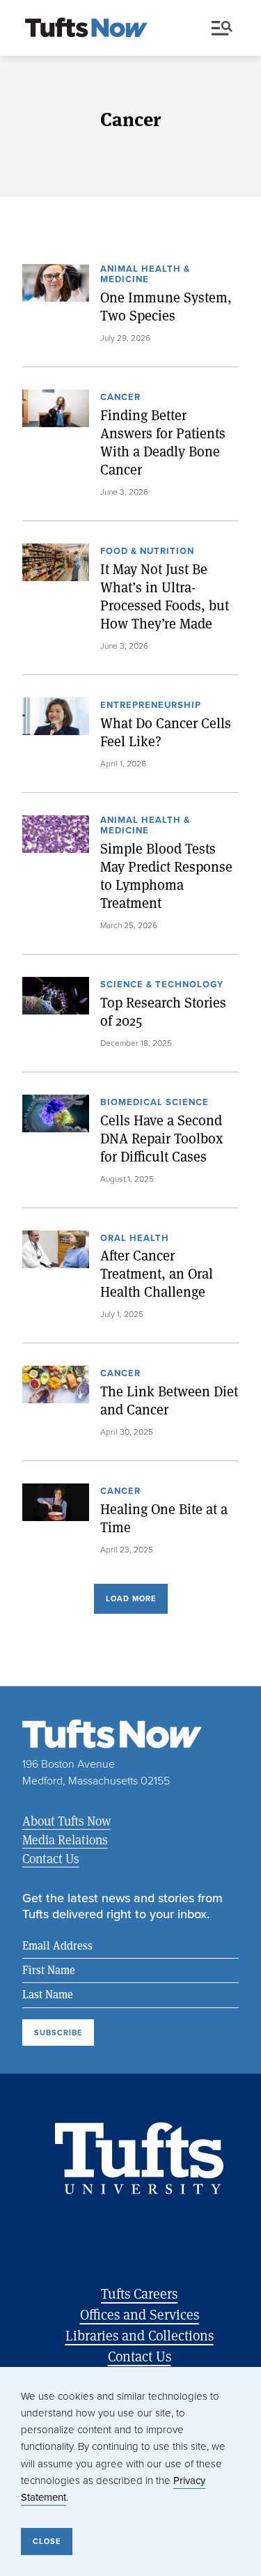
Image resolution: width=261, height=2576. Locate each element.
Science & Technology (162, 985)
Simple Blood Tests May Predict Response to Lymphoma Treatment (166, 876)
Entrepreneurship (151, 706)
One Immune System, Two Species (166, 307)
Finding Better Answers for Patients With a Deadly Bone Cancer (163, 442)
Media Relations (65, 1840)
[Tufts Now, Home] (86, 29)
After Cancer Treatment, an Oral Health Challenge (157, 1274)
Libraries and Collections (140, 2335)
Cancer (120, 398)
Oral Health (135, 1239)
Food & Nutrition (147, 552)
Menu (225, 29)
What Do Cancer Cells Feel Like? (166, 732)
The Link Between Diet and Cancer (169, 1401)
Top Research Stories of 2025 (163, 1012)
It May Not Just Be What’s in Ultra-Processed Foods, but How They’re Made (165, 596)
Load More (131, 1598)
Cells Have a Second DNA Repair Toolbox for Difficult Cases (161, 1139)
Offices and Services (140, 2314)
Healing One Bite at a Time (164, 1518)
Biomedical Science (155, 1103)
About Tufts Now (66, 1821)
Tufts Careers (139, 2293)
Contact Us (51, 1858)
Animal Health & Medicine (145, 275)
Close (47, 2541)
